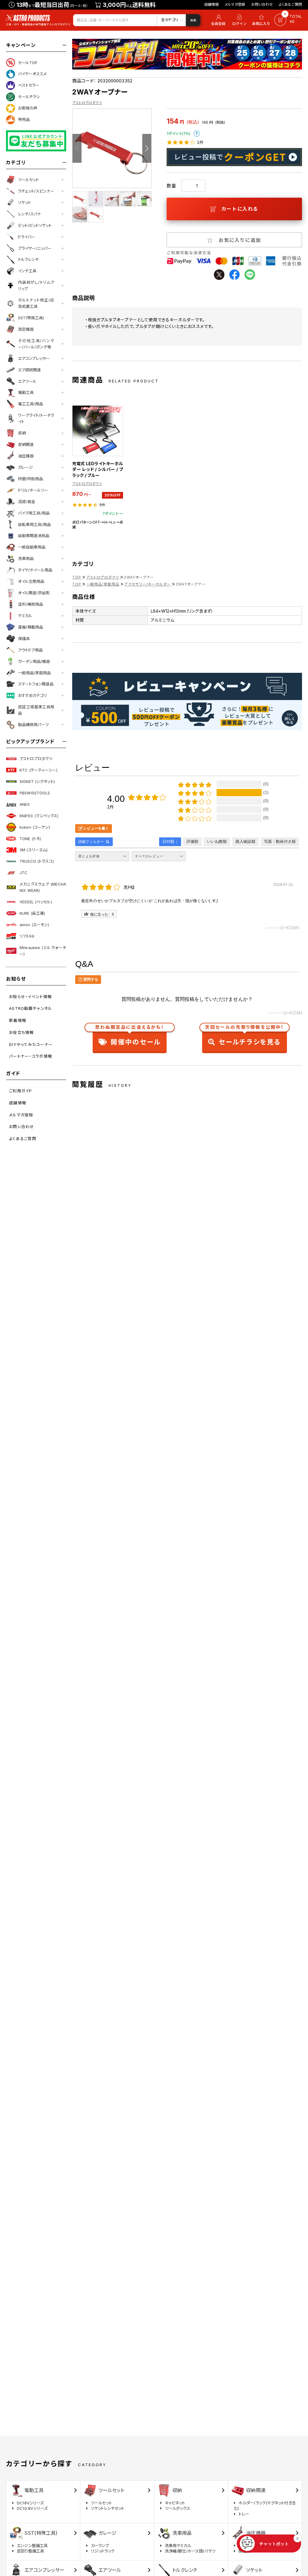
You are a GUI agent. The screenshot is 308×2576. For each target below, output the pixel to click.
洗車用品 (26, 558)
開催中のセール (130, 1036)
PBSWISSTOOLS (35, 793)
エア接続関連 (29, 370)
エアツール (27, 381)
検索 (193, 20)
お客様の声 (28, 108)
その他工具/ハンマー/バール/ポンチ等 (36, 344)
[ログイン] (239, 20)
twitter (219, 275)
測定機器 (26, 329)
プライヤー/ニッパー (35, 248)
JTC (23, 873)
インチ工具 (27, 271)
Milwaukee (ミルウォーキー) (43, 951)
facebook (234, 275)
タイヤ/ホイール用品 (35, 570)
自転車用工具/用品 (34, 524)
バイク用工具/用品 (34, 513)
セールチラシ (29, 97)
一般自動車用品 (32, 547)
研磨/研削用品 (31, 479)
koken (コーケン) (35, 827)
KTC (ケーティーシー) (38, 770)
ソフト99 (27, 936)
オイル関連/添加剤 (34, 593)
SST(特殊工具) (31, 318)
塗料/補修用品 (31, 604)
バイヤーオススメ (32, 74)
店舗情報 (212, 4)
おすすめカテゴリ (32, 695)
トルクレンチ (28, 259)
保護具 (24, 639)
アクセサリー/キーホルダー (148, 584)
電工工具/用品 (31, 404)
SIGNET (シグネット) (37, 781)
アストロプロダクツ (36, 759)
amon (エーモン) (34, 925)
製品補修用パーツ (33, 725)
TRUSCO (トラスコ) (37, 861)
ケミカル (25, 616)
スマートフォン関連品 (36, 684)
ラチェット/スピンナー (36, 191)
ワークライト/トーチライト (36, 418)
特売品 (24, 119)
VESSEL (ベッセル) (36, 902)
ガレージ (25, 467)
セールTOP (28, 63)
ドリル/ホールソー (33, 490)
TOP (77, 577)
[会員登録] (217, 20)
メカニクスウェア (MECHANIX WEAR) (43, 887)
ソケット (25, 203)
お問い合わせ (262, 4)
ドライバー (27, 237)
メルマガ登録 (235, 4)
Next (147, 148)
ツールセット (28, 180)
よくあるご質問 (290, 4)
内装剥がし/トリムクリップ (36, 285)
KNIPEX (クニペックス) (39, 816)
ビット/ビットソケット (35, 225)
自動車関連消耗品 (34, 536)
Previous (77, 148)
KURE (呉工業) (32, 913)
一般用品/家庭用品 (34, 673)
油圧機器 (26, 456)
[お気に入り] (262, 20)
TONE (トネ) (30, 839)
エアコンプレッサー (34, 358)
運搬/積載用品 (31, 627)
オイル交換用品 (31, 581)
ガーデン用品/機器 (34, 661)
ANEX (25, 804)
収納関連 (26, 444)
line (250, 275)
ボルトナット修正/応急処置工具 (36, 303)
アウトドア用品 (30, 650)
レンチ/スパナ (29, 214)
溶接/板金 (27, 502)
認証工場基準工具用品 (36, 710)
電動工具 (26, 392)
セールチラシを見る (244, 1036)
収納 (22, 433)
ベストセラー (29, 85)
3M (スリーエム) (34, 850)
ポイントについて (197, 134)
